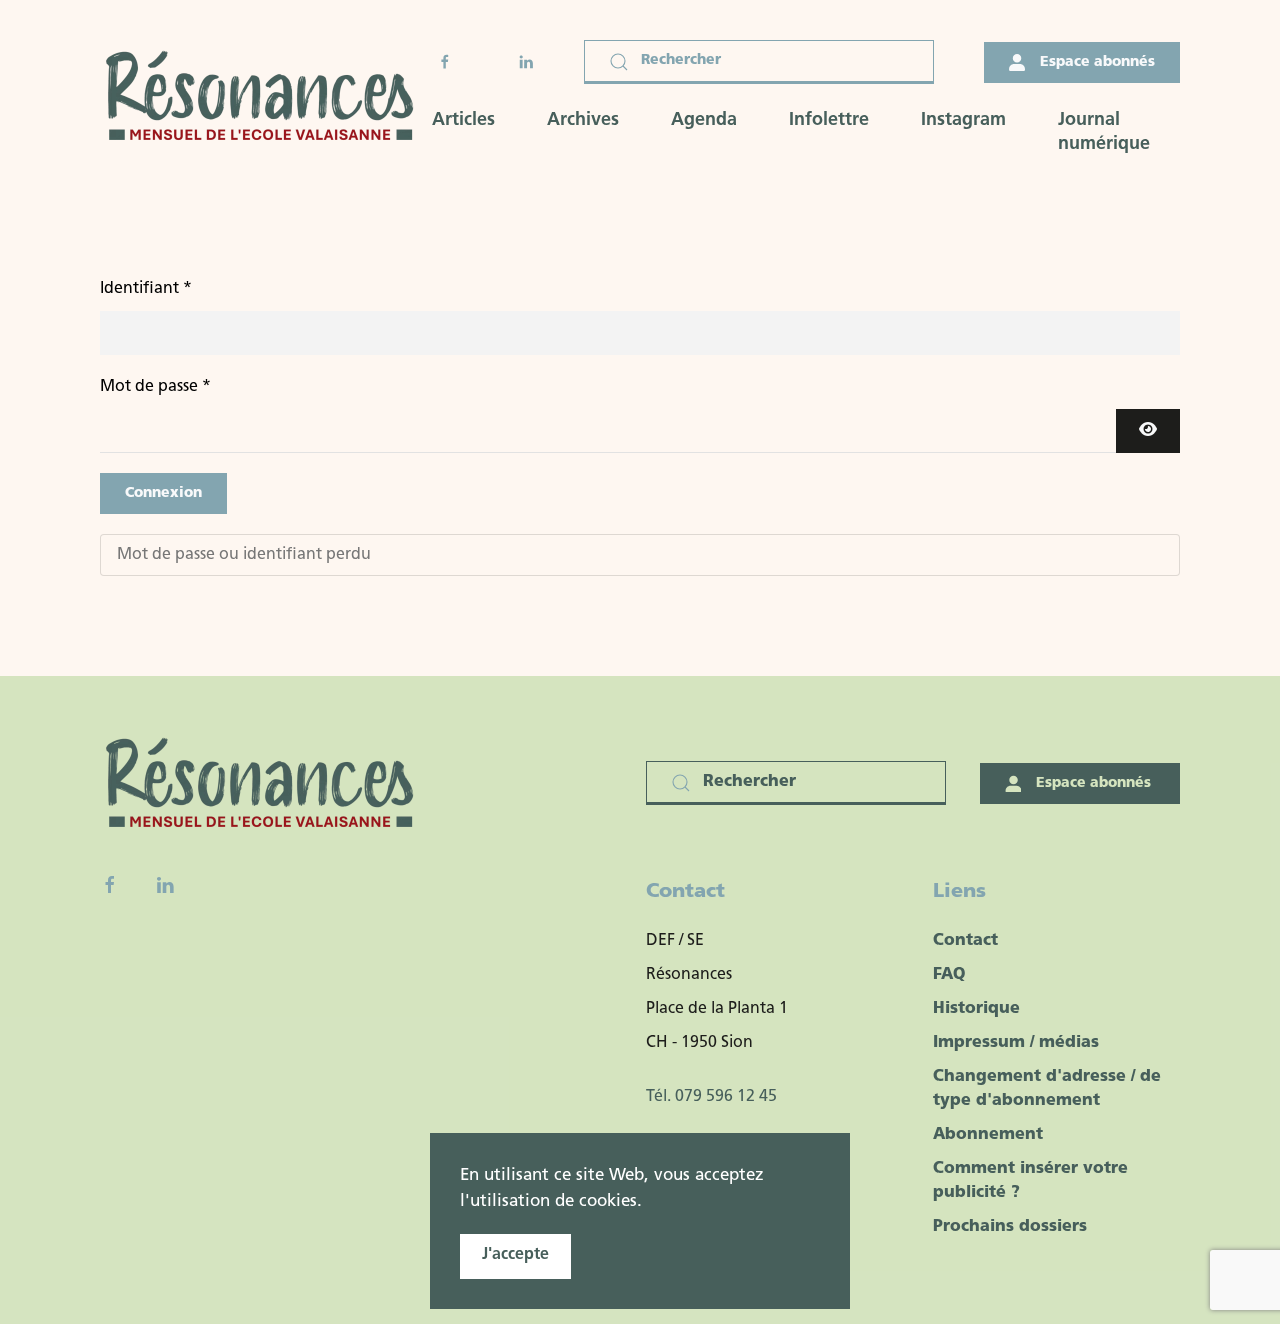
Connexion (163, 493)
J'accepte (515, 1255)
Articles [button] (463, 121)
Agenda (704, 121)
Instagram (963, 121)
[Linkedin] (165, 885)
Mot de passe (155, 387)
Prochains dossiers (1010, 1227)
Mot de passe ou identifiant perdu (244, 555)
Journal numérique (1104, 133)
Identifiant (146, 289)
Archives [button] (583, 121)
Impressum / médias (1016, 1043)
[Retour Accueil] (266, 98)
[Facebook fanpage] (110, 885)
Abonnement (988, 1135)
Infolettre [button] (829, 121)
